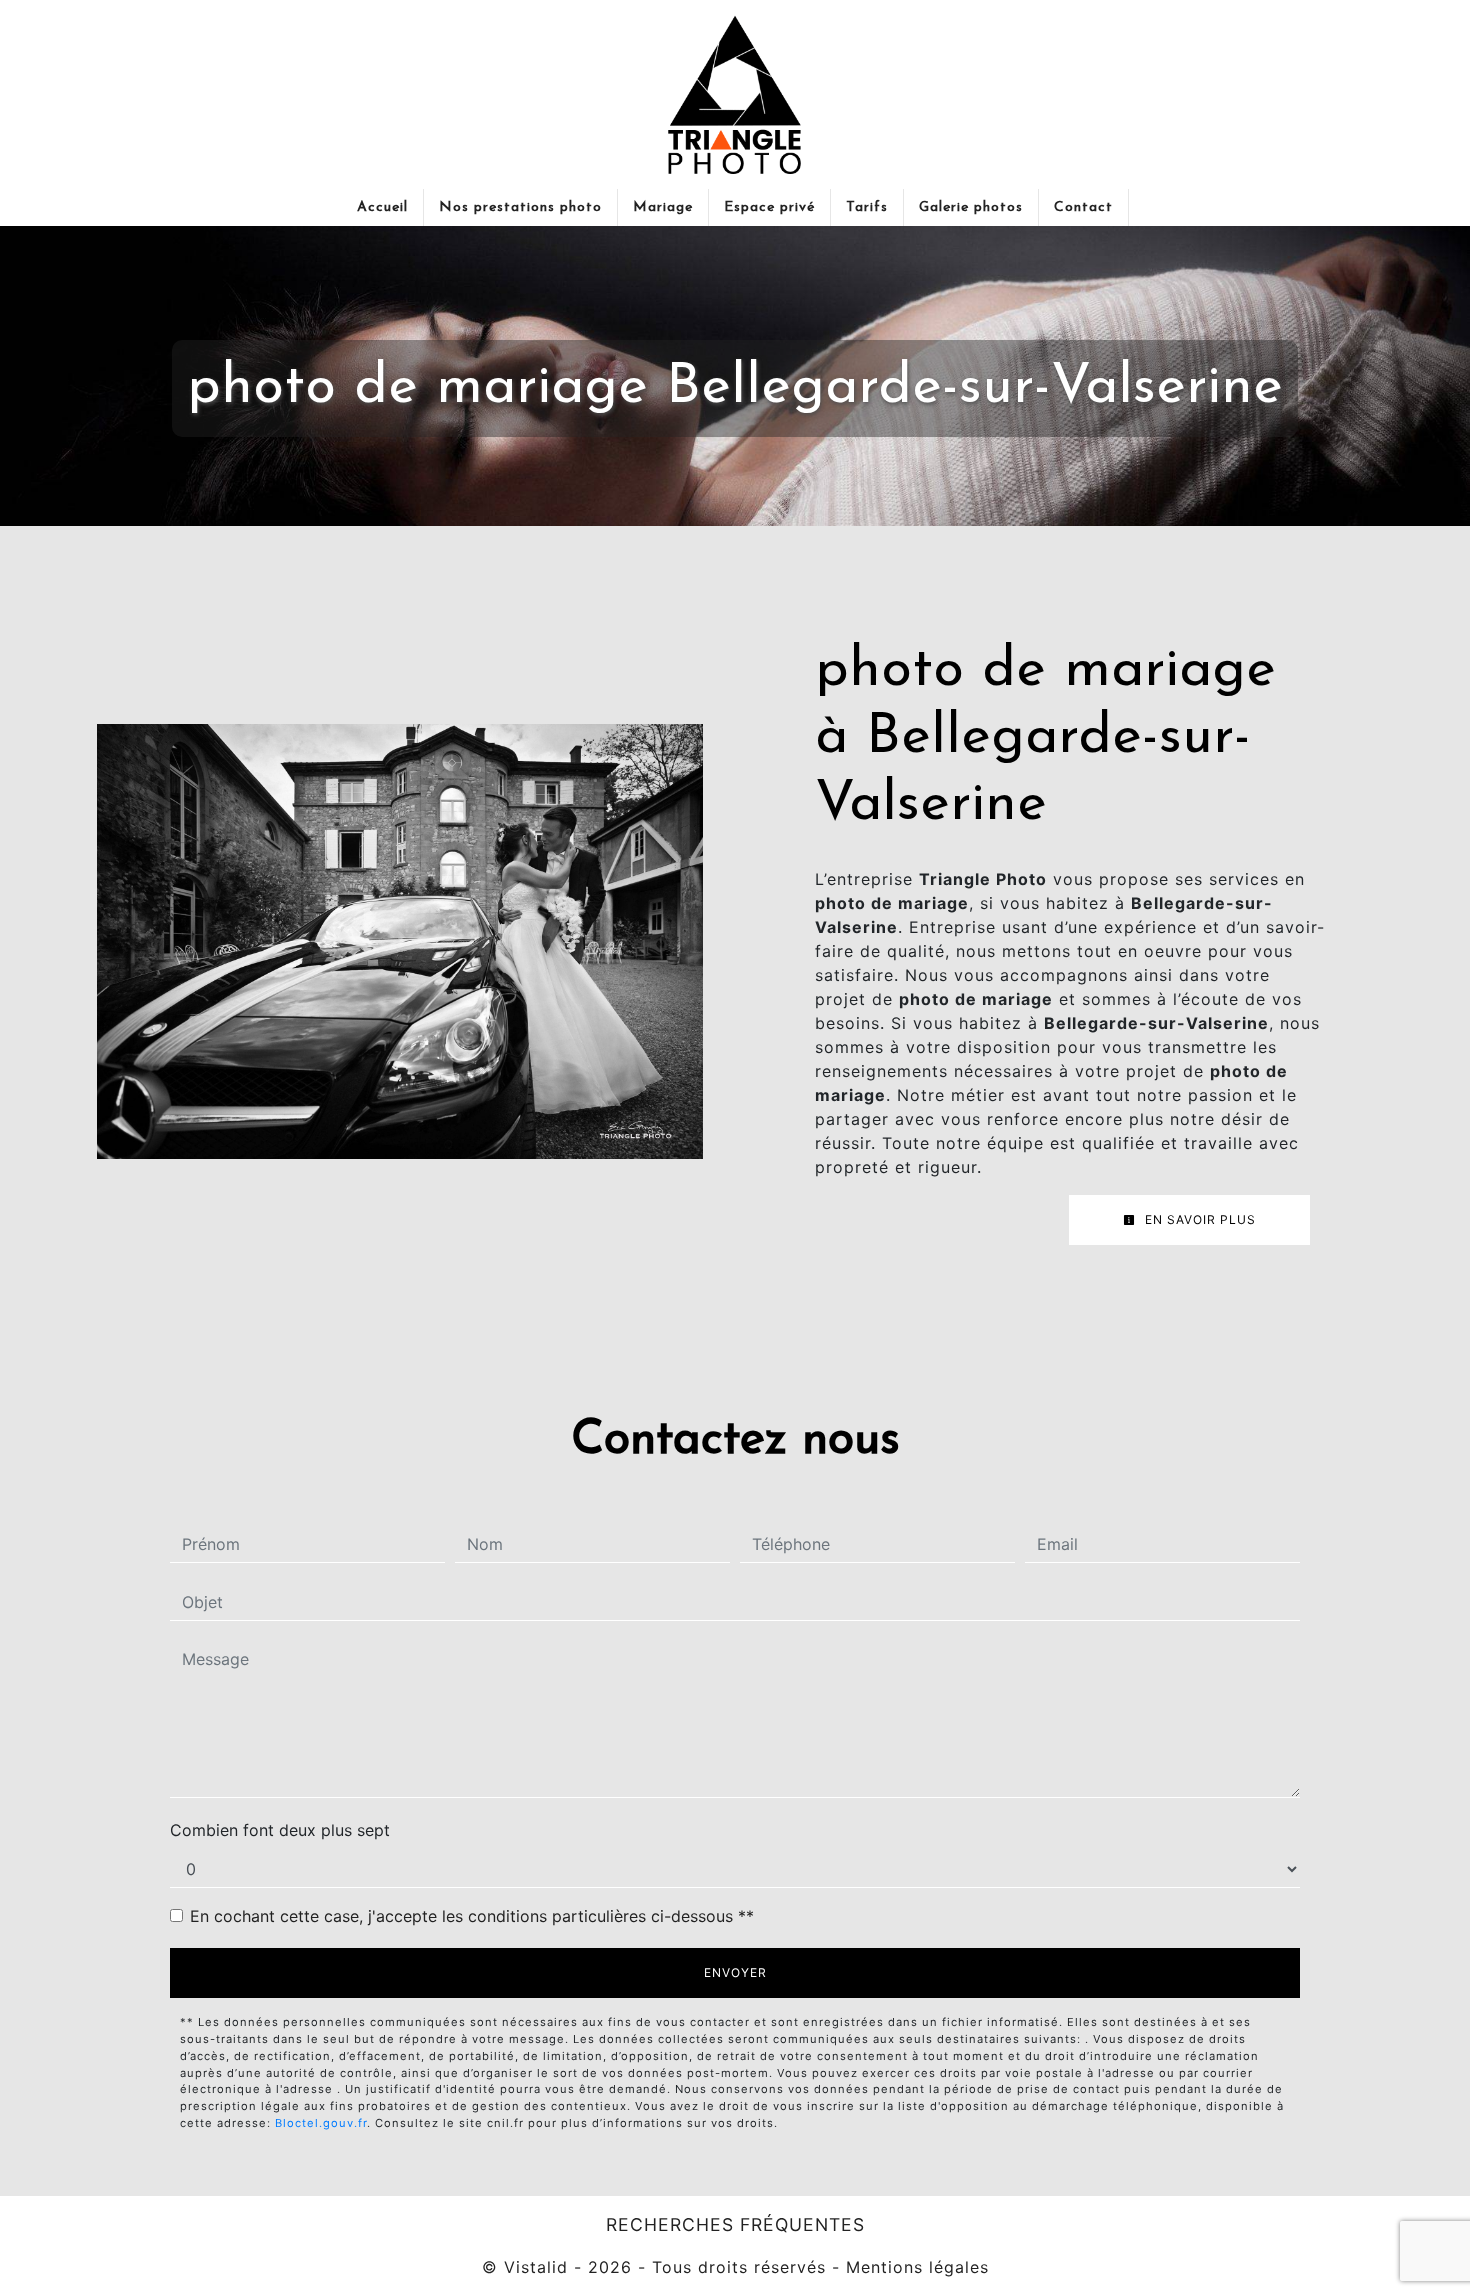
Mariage (663, 207)
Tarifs (867, 207)
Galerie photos (971, 207)
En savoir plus (1198, 1219)
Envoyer (735, 1972)
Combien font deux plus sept (280, 1830)
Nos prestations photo (520, 207)
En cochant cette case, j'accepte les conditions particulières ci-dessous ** (472, 1916)
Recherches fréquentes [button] (735, 2224)
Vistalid (536, 2267)
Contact (1083, 207)
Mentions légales (914, 2267)
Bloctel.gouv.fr (321, 2123)
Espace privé (769, 207)
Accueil (382, 207)
